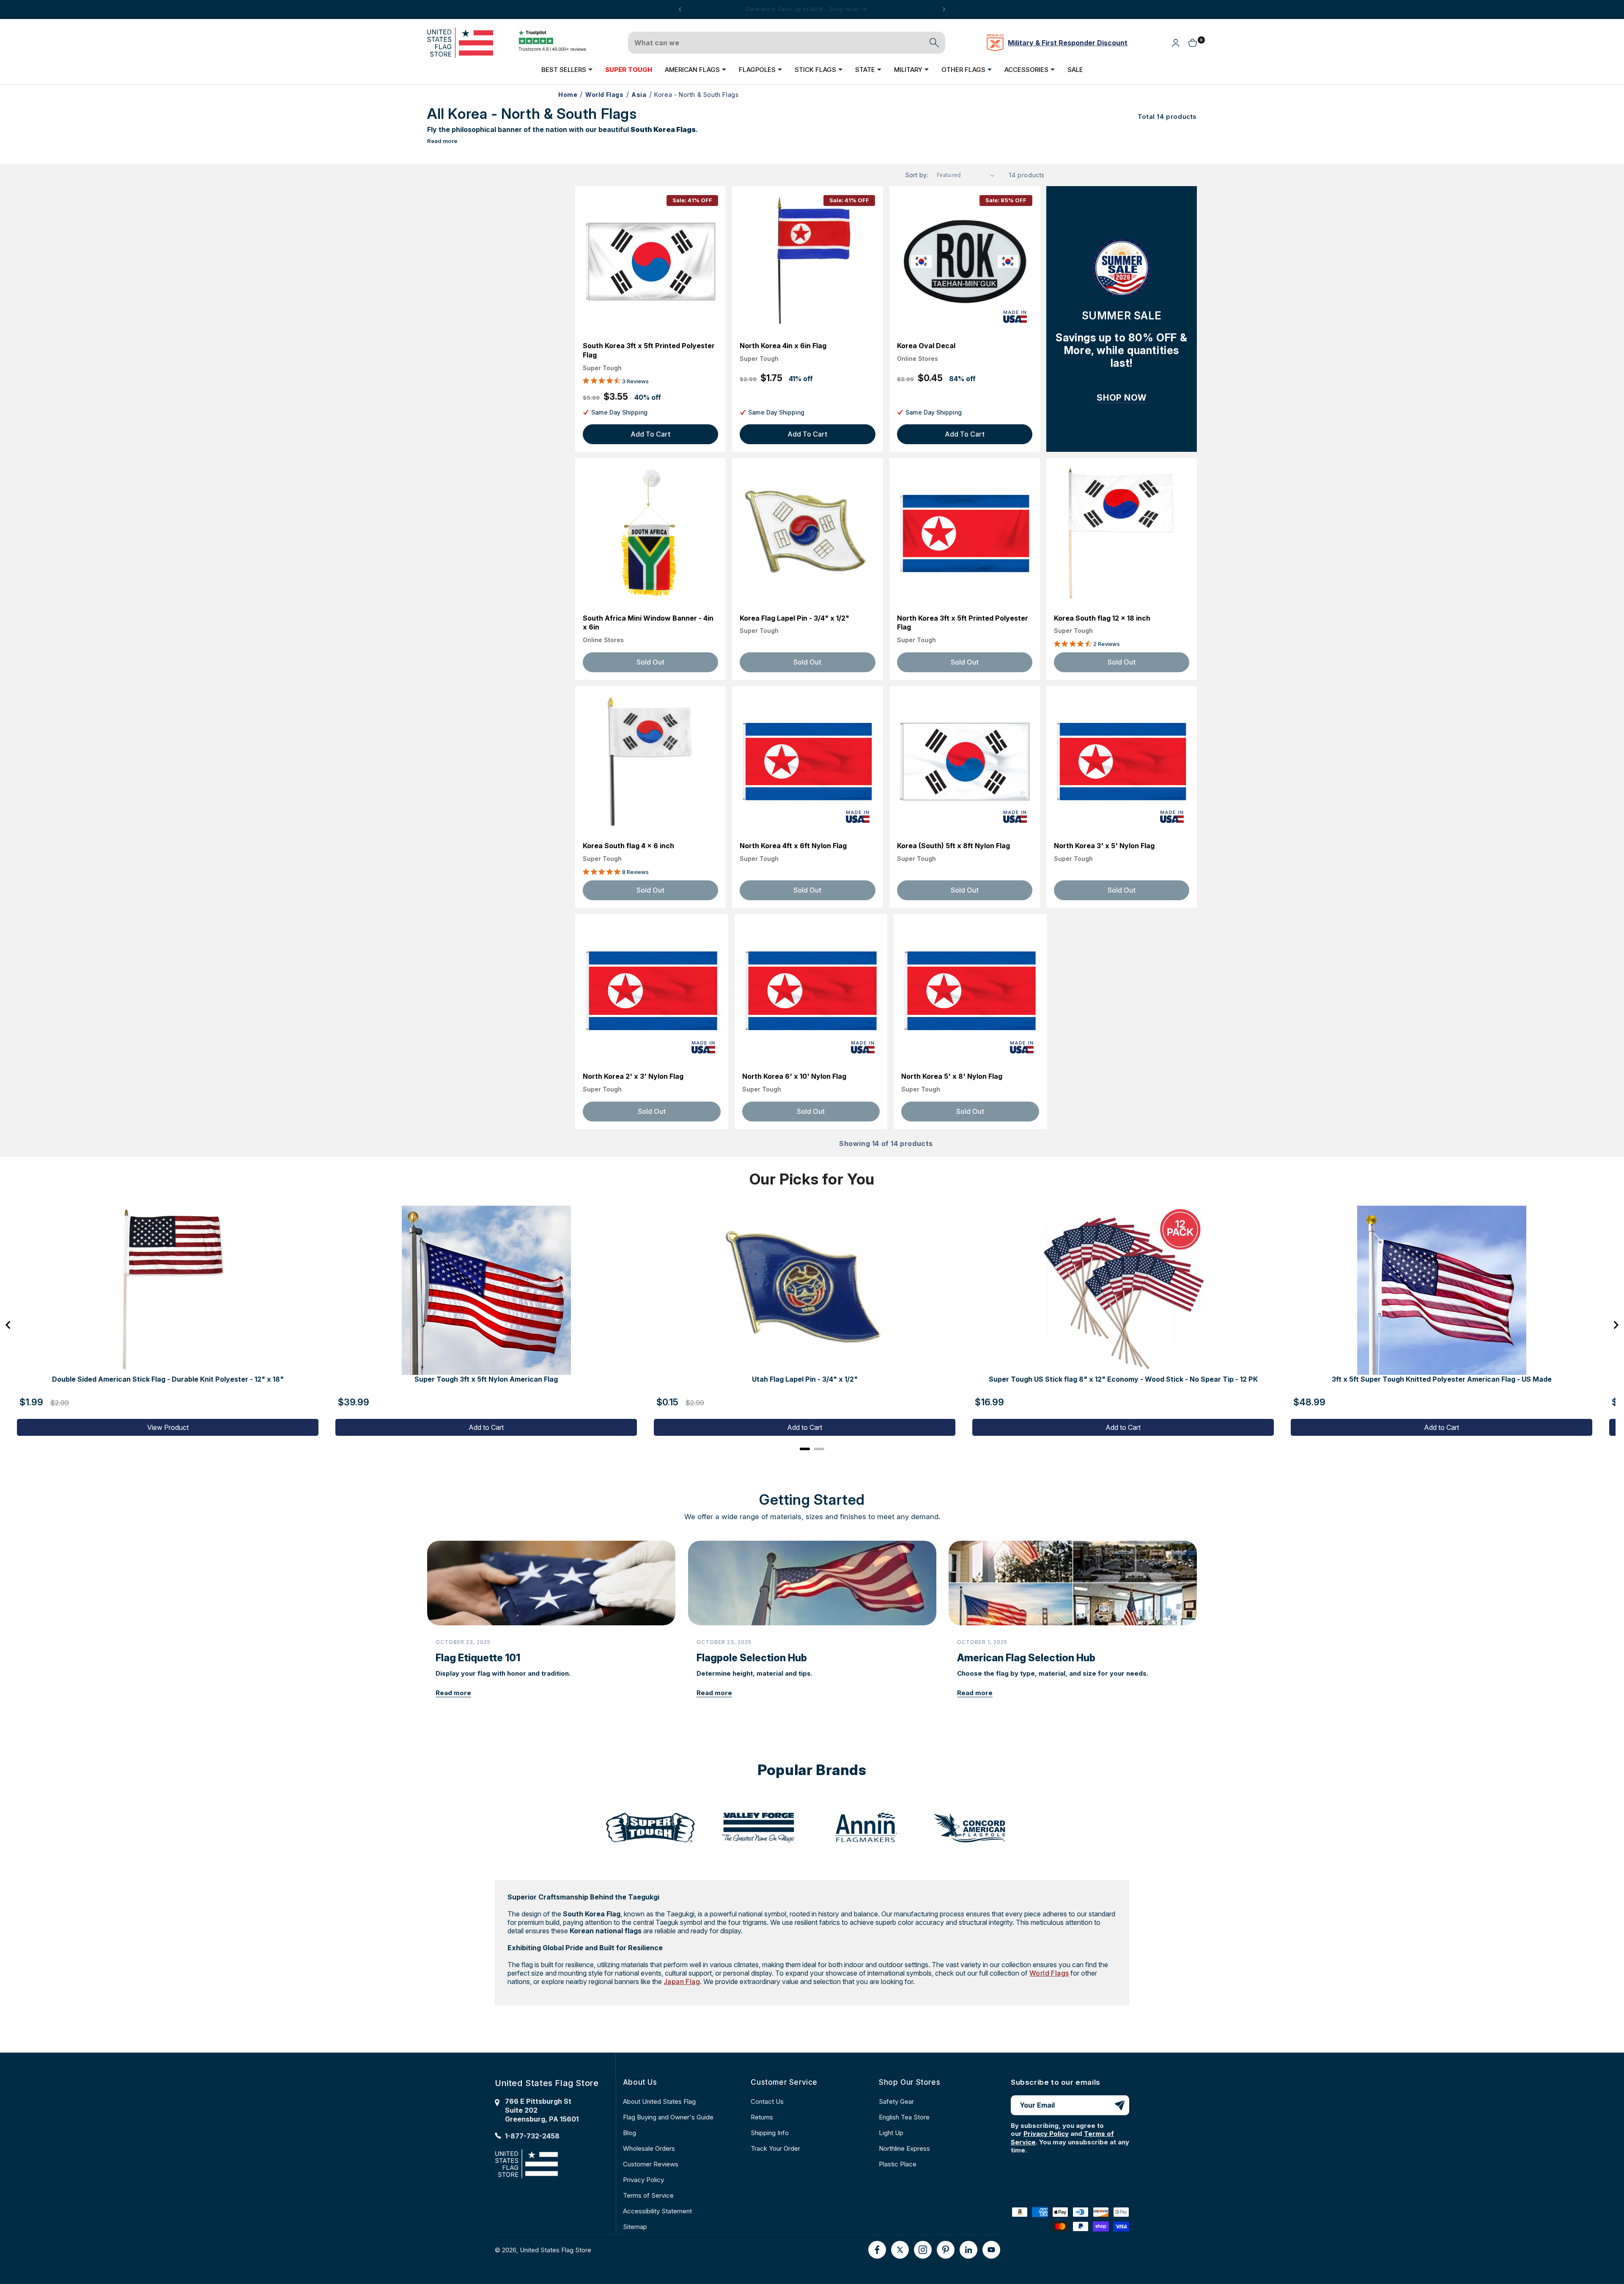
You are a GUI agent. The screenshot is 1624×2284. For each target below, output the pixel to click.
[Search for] (934, 43)
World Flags (1049, 1973)
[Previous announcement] (680, 9)
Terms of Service (648, 2195)
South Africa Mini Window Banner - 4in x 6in (648, 623)
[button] (567, 69)
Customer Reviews (651, 2164)
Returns (762, 2117)
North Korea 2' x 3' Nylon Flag (633, 1076)
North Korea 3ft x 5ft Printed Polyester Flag (963, 623)
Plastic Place (898, 2164)
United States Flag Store (556, 2250)
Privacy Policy (643, 2180)
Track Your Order (775, 2148)
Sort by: (917, 175)
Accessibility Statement (657, 2211)
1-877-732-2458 (532, 2136)
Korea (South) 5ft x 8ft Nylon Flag (953, 846)
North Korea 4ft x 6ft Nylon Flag (793, 846)
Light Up (891, 2133)
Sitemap (635, 2227)
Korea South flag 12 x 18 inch (1102, 618)
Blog (630, 2133)
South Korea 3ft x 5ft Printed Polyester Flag (649, 350)
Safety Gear (896, 2101)
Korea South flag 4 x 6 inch (628, 846)
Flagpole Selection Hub (752, 1658)
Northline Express (904, 2148)
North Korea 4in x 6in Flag (783, 346)
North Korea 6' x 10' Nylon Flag (794, 1076)
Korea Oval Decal (926, 346)
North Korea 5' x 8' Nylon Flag (952, 1076)
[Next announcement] (944, 9)
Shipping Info (770, 2133)
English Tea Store (904, 2117)
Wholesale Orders (649, 2148)
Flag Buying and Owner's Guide (668, 2117)
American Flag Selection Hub (1026, 1658)
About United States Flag (659, 2101)
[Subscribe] (1119, 2105)
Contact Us (767, 2101)
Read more (442, 141)
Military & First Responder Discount (1068, 43)
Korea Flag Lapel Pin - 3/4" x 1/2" (794, 618)
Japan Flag (682, 1982)
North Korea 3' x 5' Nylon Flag (1104, 846)
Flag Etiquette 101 (478, 1658)
